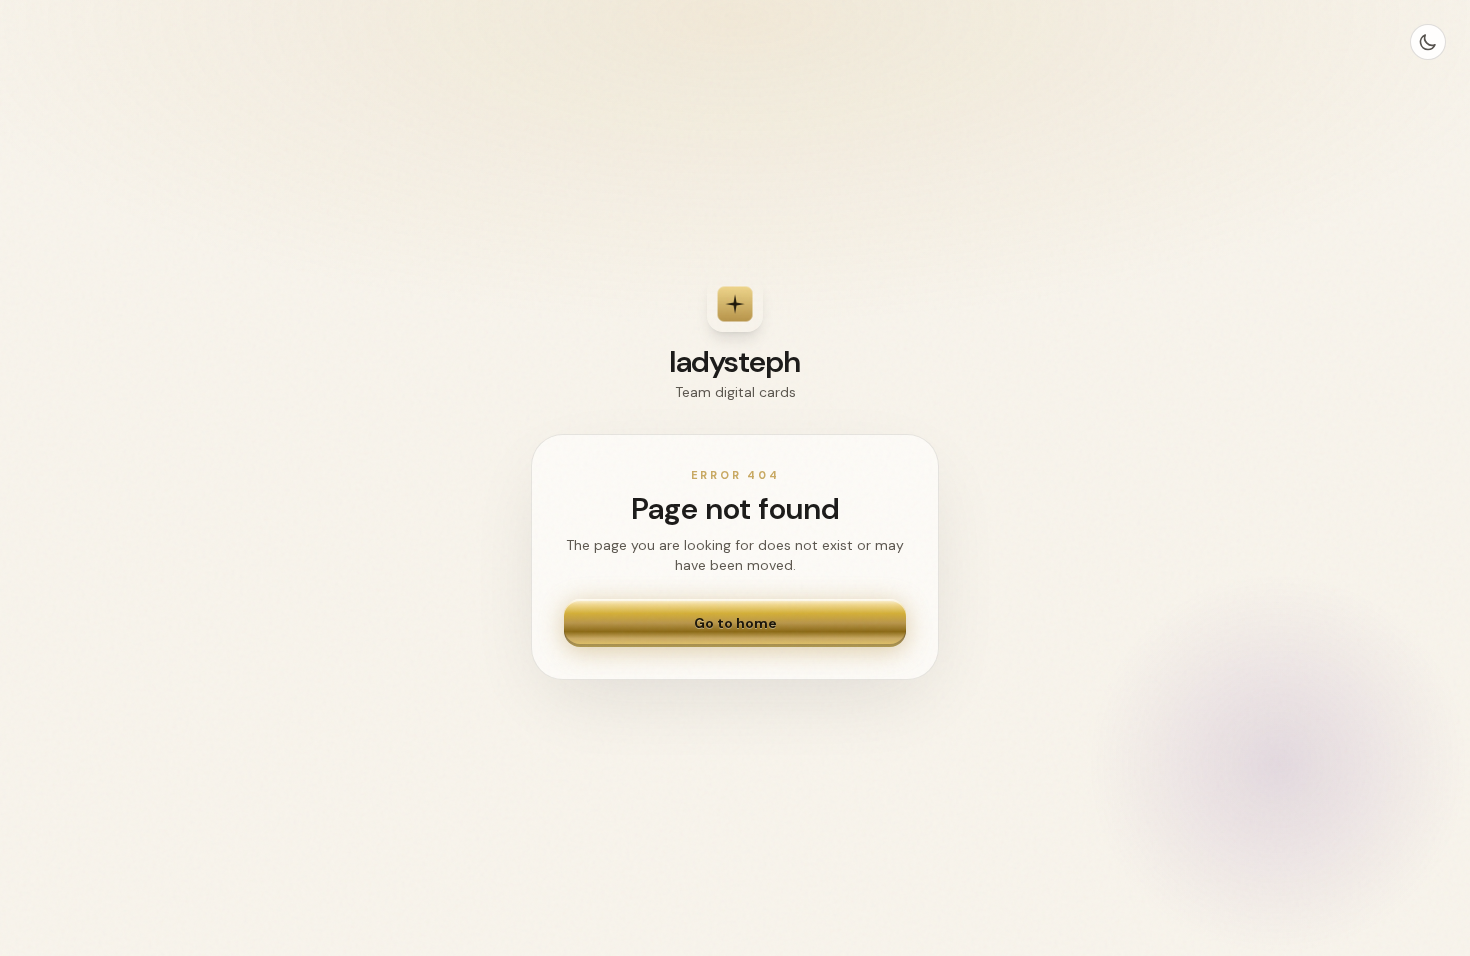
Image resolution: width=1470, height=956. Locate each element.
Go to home (735, 623)
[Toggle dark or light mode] (1428, 42)
